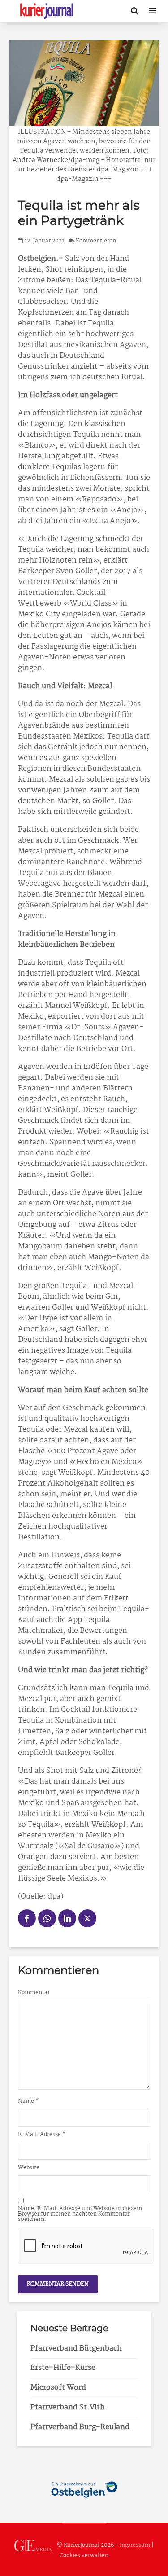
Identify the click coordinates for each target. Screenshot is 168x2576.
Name (28, 2101)
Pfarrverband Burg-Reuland (80, 2427)
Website (29, 2168)
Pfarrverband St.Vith (68, 2407)
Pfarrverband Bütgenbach (76, 2349)
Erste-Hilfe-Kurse (63, 2368)
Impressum (135, 2545)
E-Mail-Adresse (42, 2135)
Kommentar (34, 1993)
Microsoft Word (58, 2388)
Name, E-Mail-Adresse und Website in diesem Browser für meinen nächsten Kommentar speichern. (80, 2214)
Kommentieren (96, 241)
